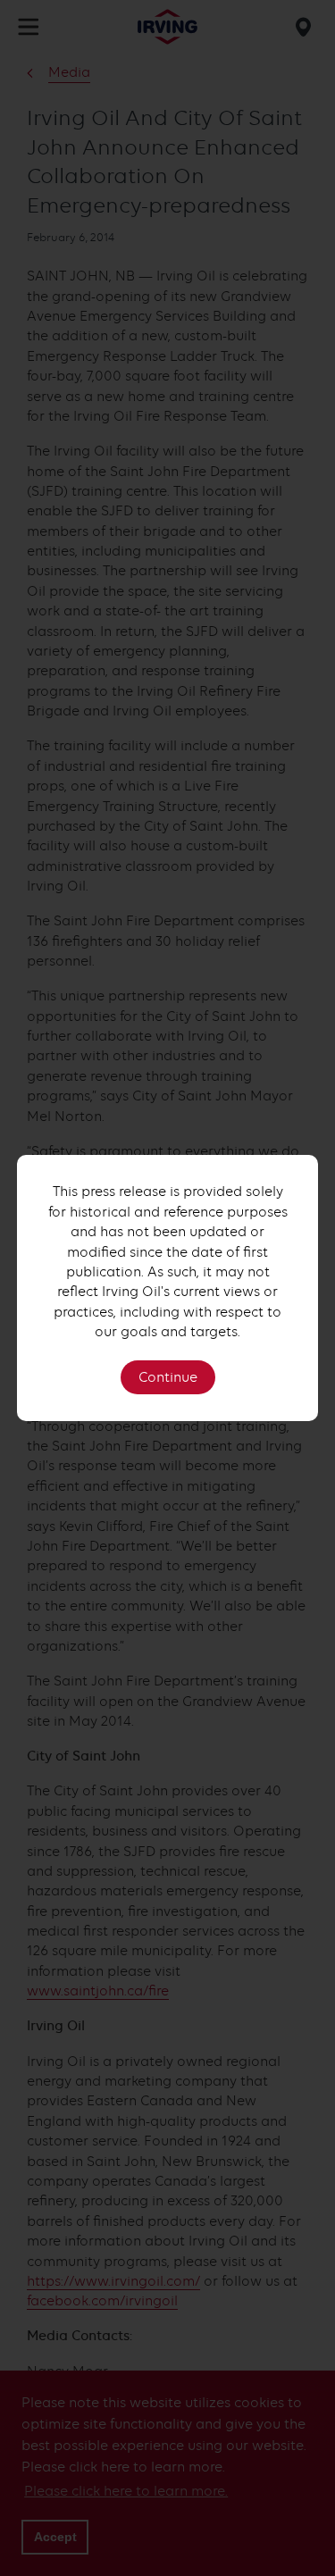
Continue (168, 1377)
